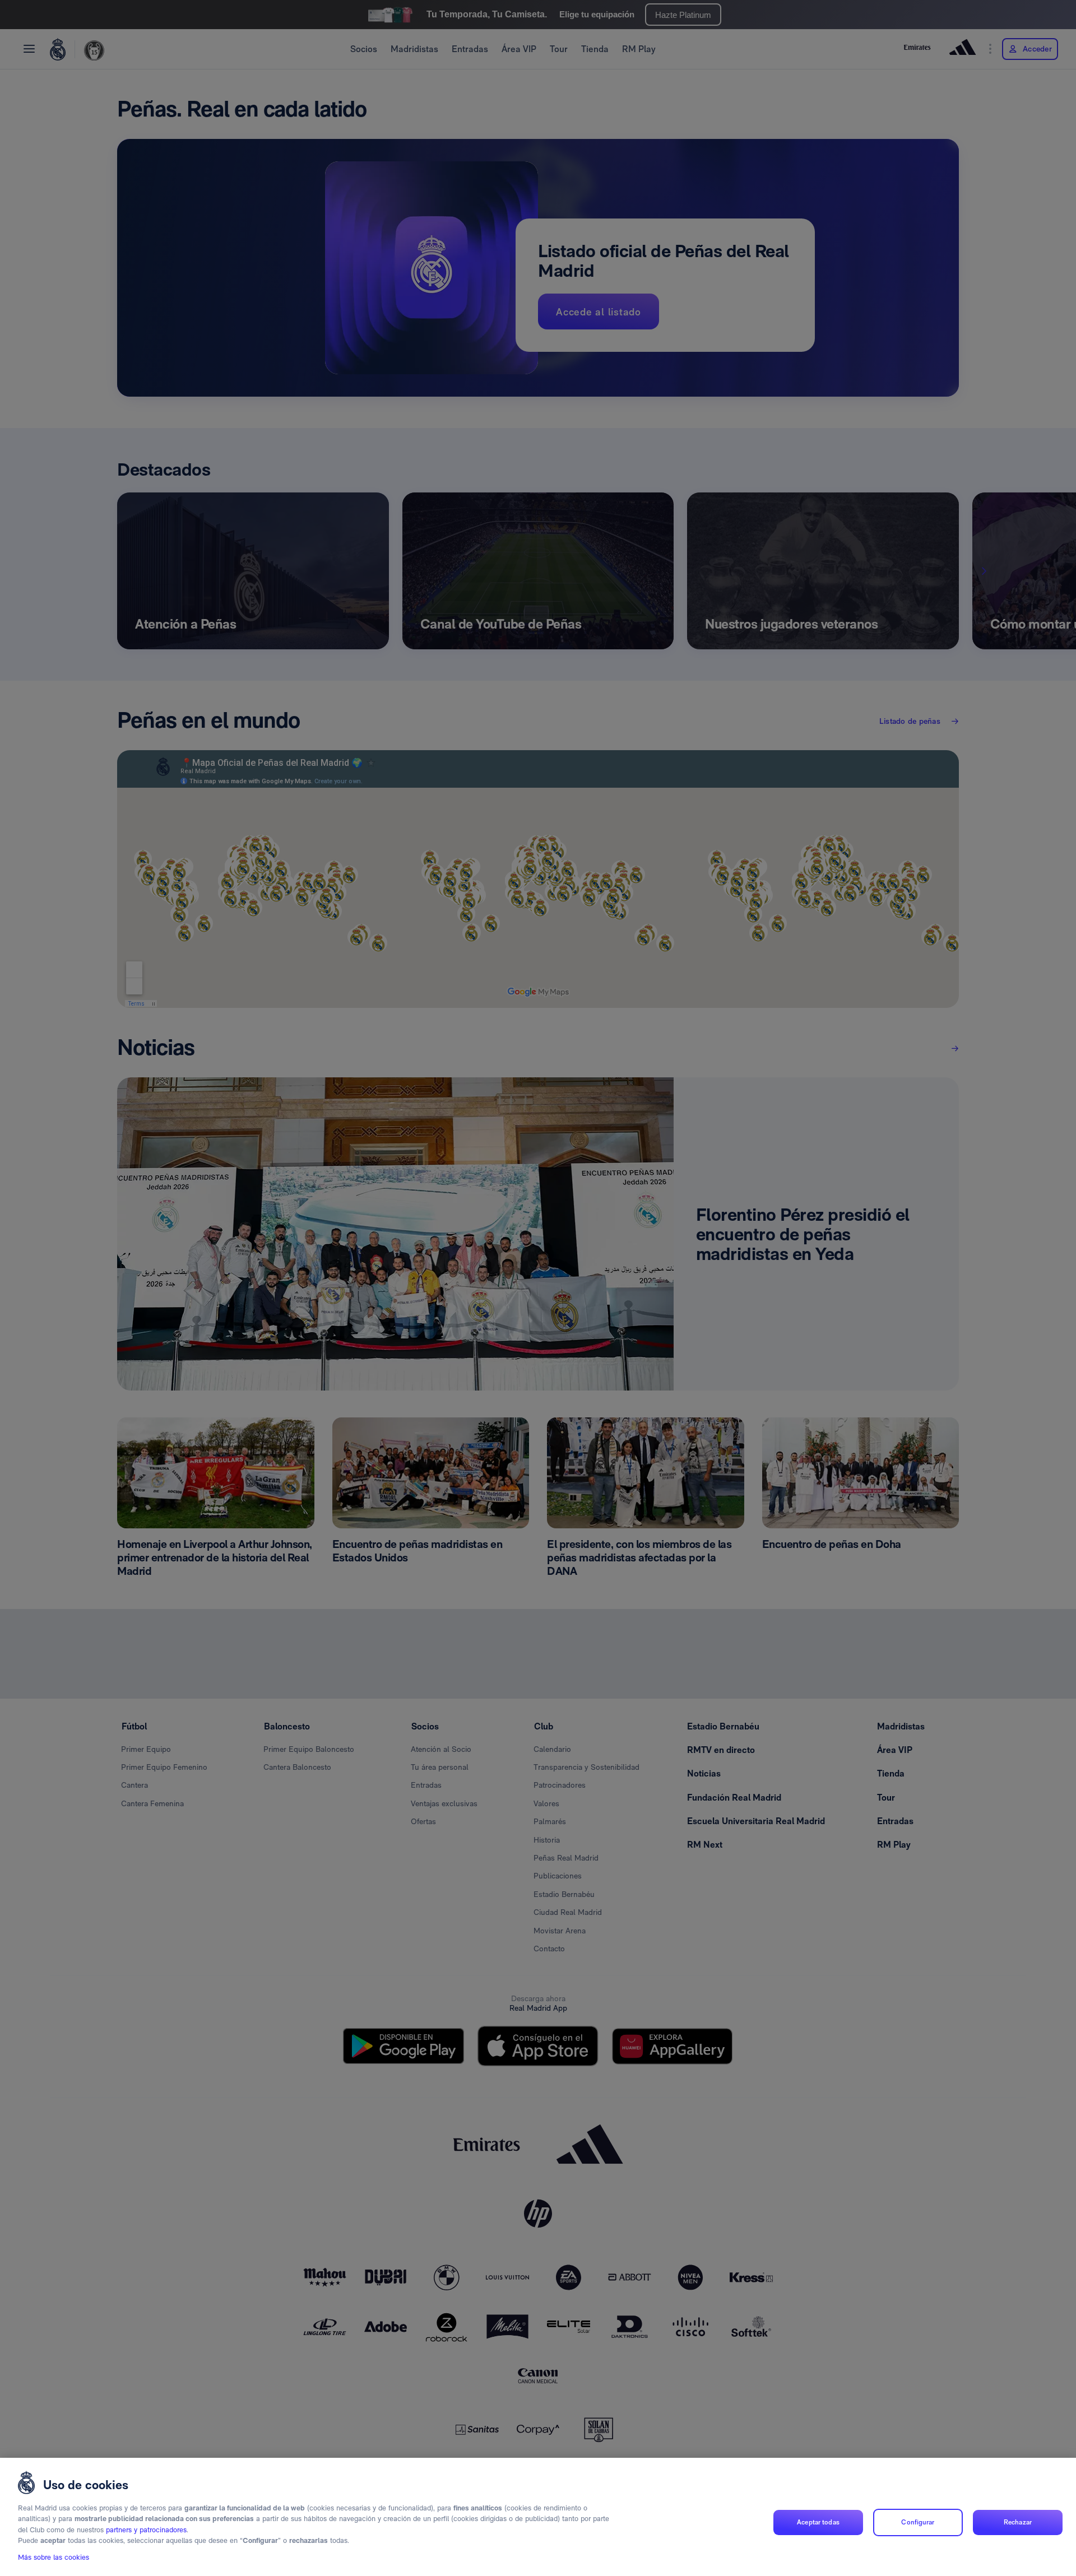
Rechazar (1018, 2522)
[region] (538, 2517)
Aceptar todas (818, 2522)
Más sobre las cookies (54, 2557)
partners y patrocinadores (146, 2530)
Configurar (918, 2522)
